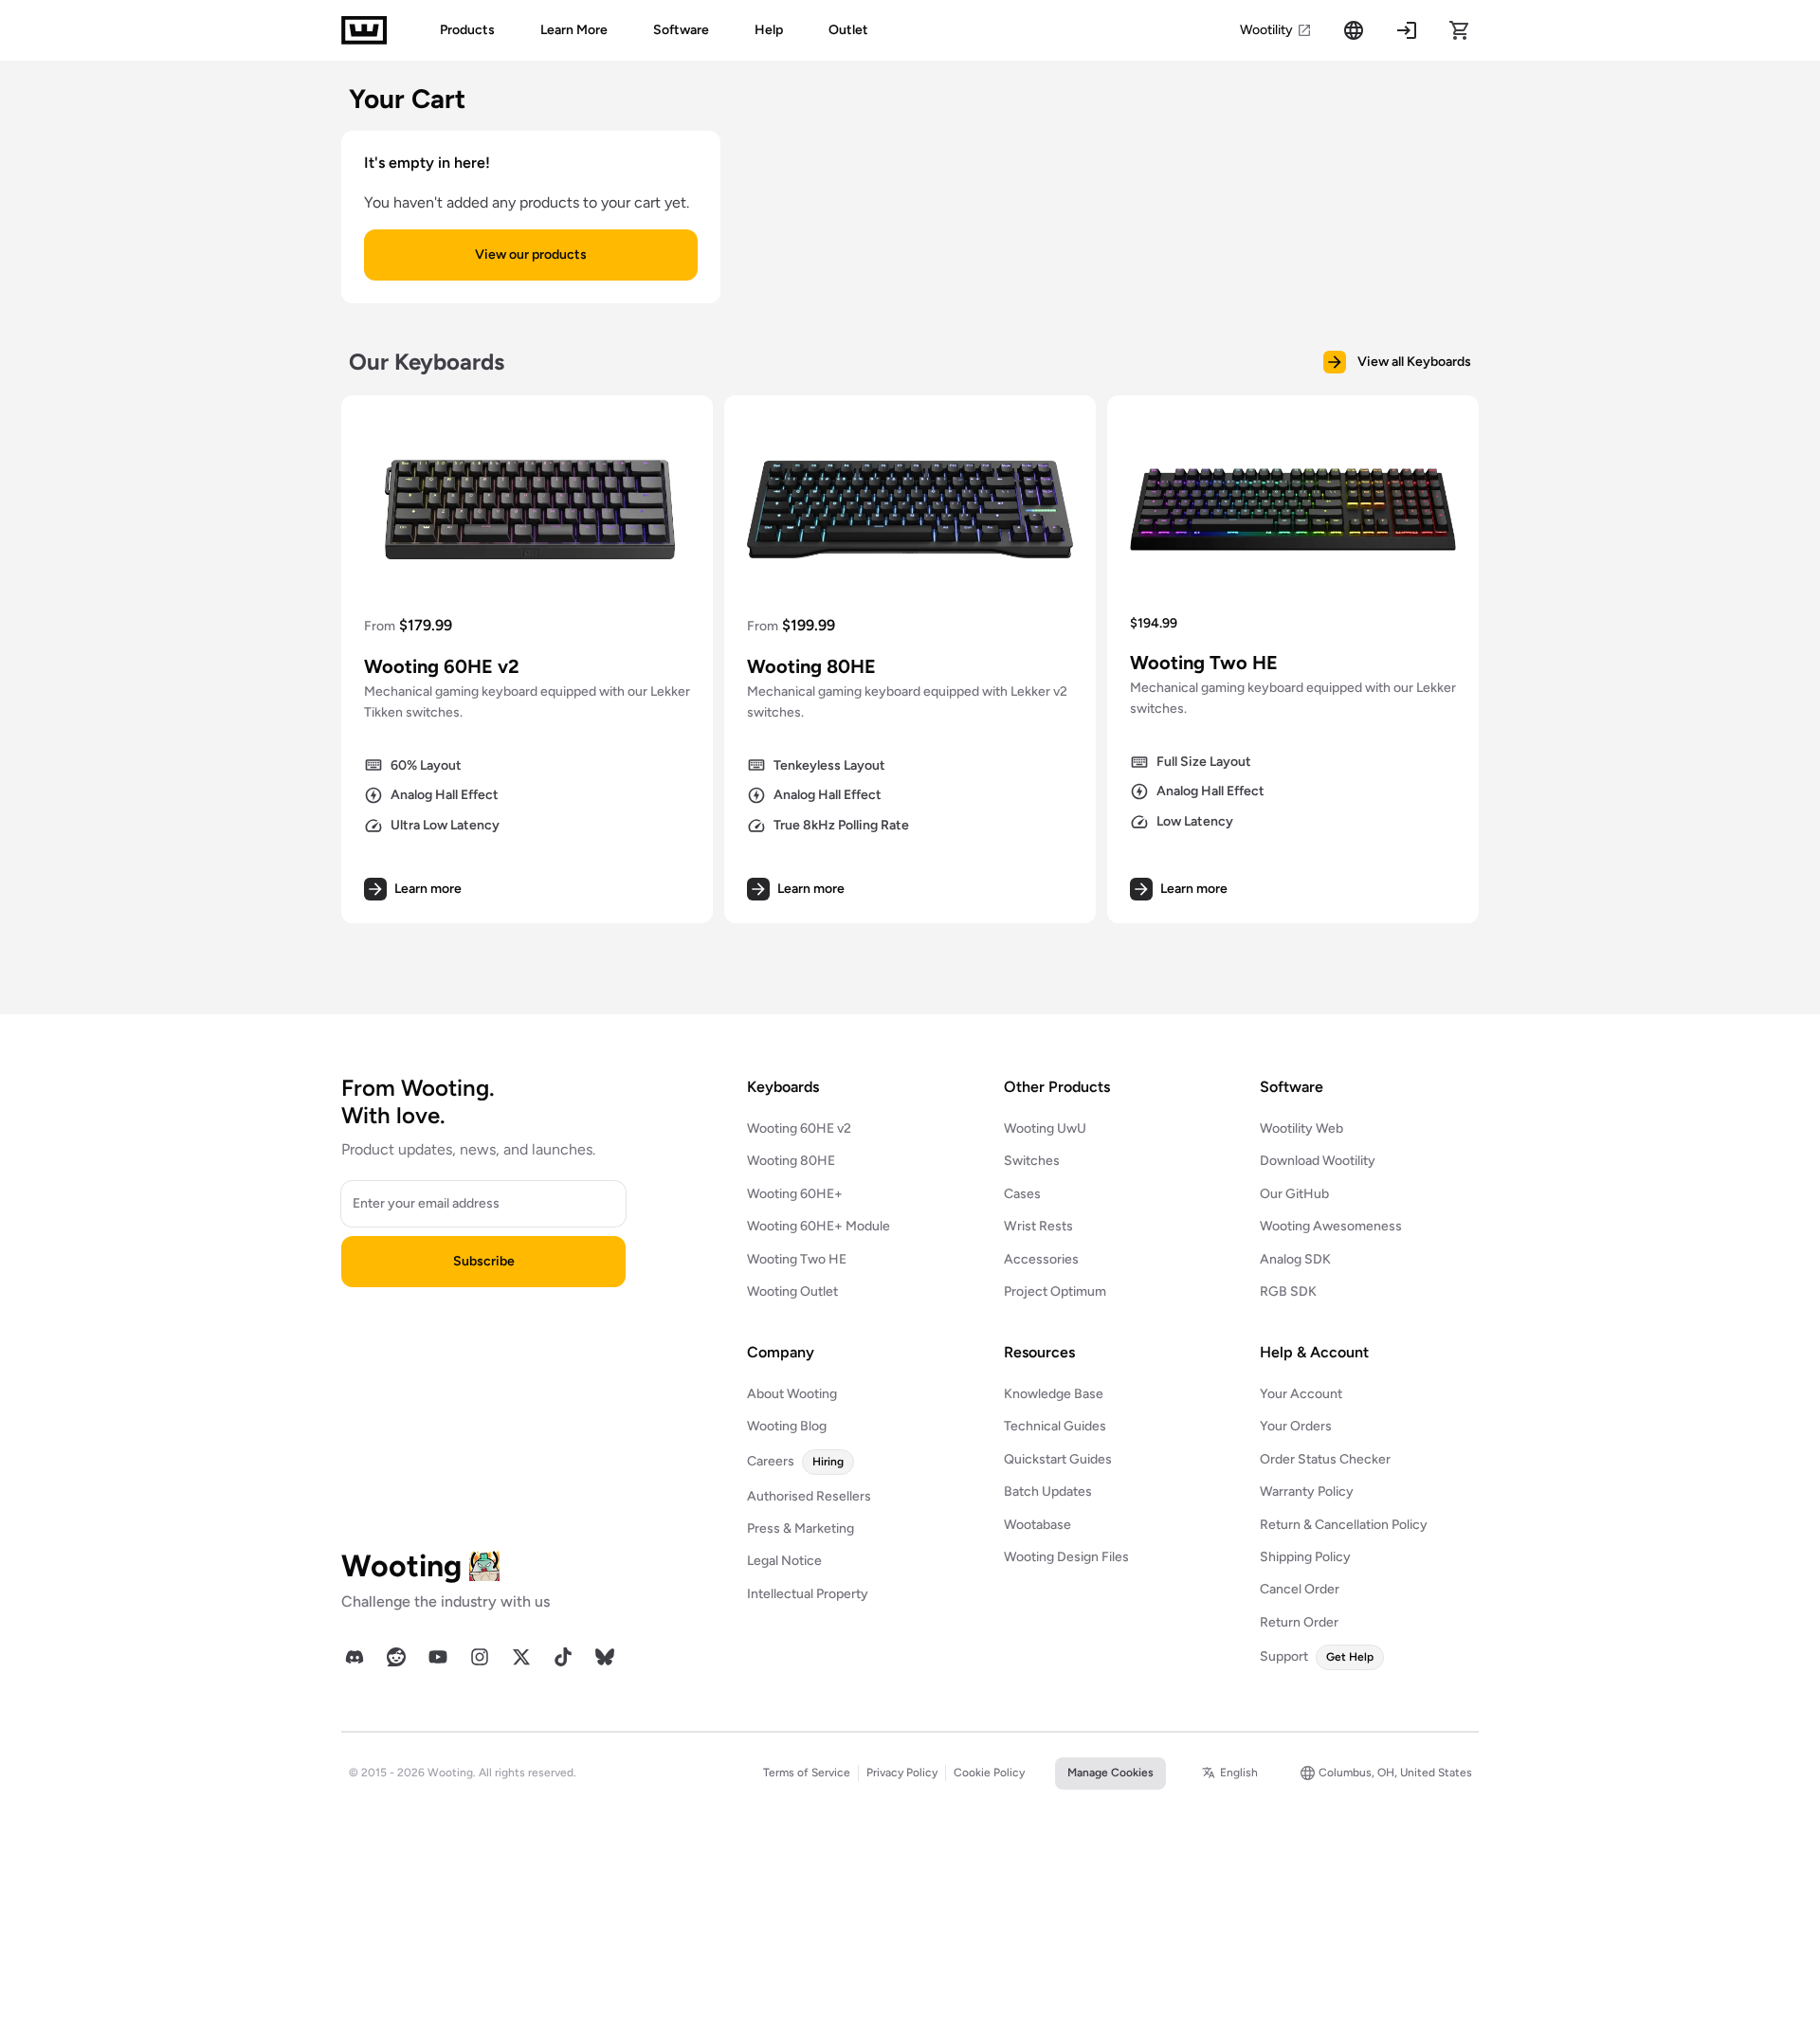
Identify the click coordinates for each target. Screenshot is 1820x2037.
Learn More (574, 30)
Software (681, 30)
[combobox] (1230, 1773)
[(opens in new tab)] (355, 1657)
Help (769, 30)
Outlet (848, 30)
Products (467, 30)
